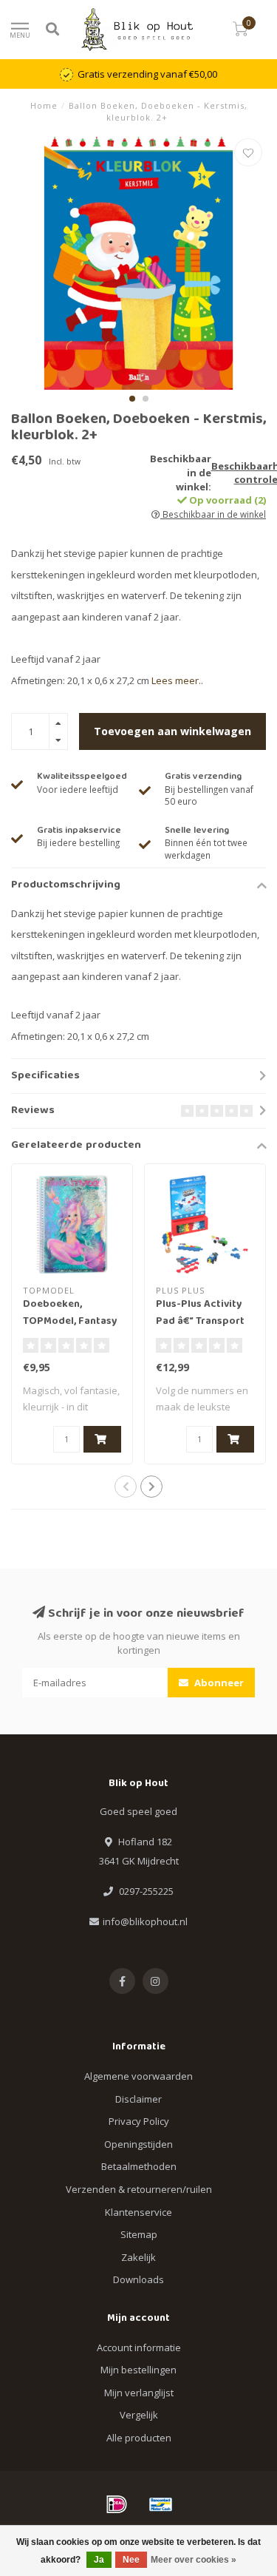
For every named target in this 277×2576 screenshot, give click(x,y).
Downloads (138, 2279)
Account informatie (139, 2347)
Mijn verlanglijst (139, 2393)
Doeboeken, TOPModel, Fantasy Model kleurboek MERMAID (70, 1330)
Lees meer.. (177, 680)
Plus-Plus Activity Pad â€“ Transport (200, 1313)
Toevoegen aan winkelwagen (172, 731)
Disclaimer (138, 2099)
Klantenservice (138, 2212)
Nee (131, 2560)
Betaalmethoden (139, 2166)
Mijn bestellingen (138, 2370)
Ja (99, 2560)
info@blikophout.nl (145, 1921)
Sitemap (139, 2234)
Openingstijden (138, 2144)
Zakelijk (138, 2257)
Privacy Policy (139, 2121)
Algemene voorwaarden (138, 2076)
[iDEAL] (117, 2504)
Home (44, 105)
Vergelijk (139, 2415)
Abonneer (218, 1683)
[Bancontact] (161, 2504)
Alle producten (139, 2438)
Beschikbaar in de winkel (213, 514)
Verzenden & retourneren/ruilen (139, 2189)
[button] (132, 399)
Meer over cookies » (194, 2560)
